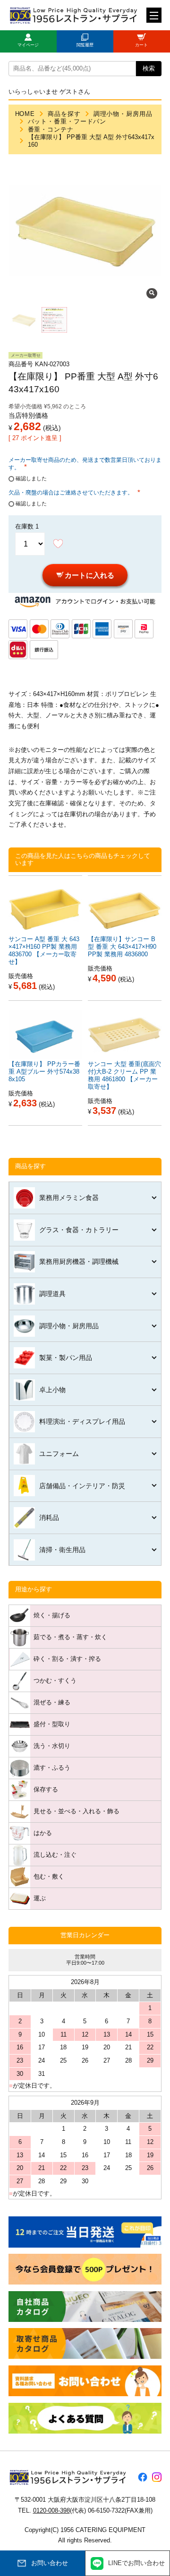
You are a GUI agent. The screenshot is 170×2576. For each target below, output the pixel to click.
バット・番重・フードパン (67, 122)
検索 (149, 69)
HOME (25, 114)
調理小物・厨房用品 (123, 114)
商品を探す (64, 114)
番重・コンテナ (51, 130)
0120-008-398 (51, 2511)
